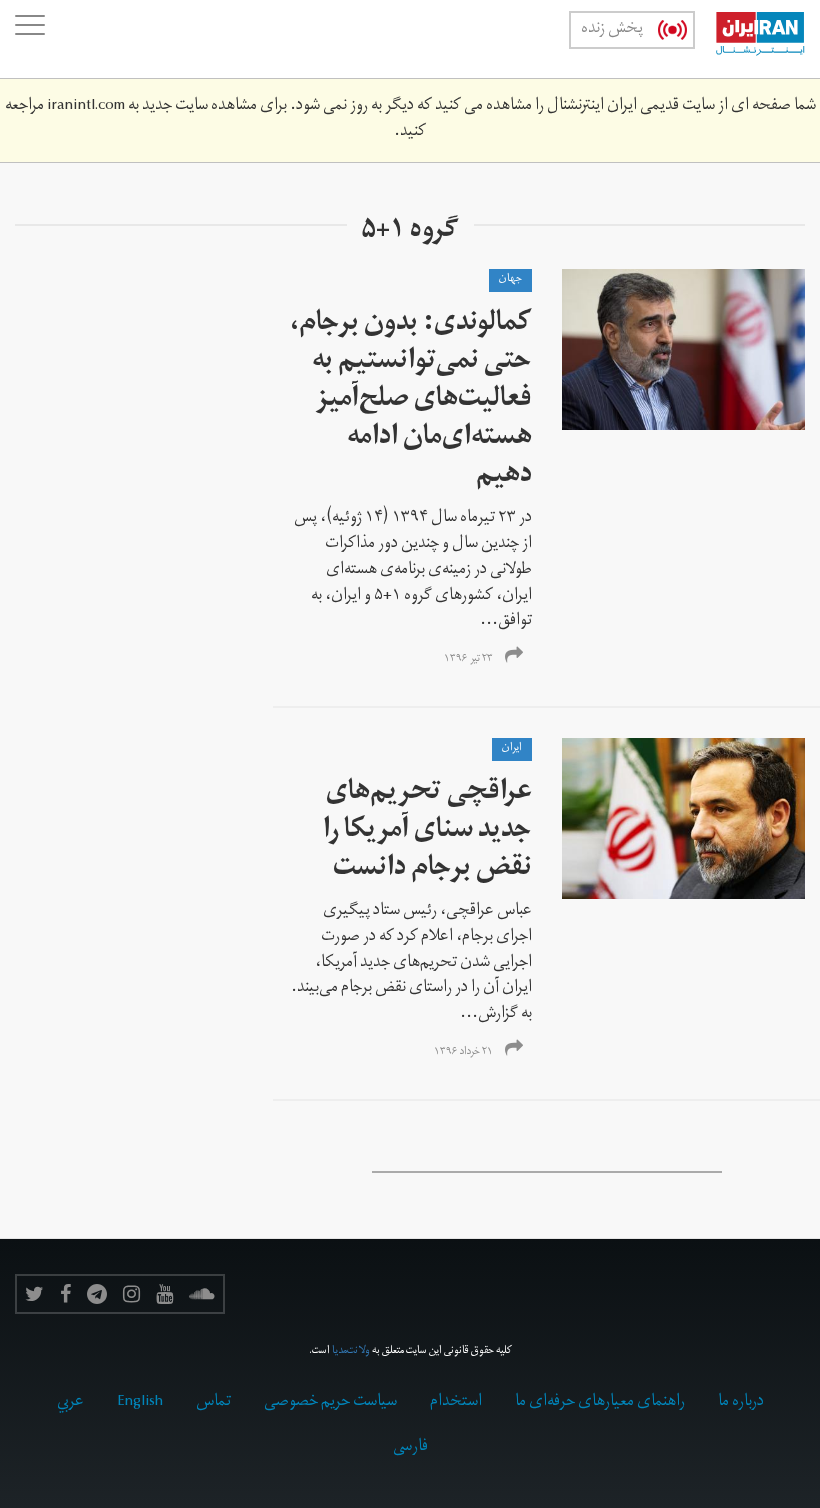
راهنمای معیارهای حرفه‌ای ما (600, 1403)
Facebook (65, 1294)
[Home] (750, 39)
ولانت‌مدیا (351, 1352)
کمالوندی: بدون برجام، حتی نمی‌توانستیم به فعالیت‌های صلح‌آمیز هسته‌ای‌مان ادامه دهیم (411, 401)
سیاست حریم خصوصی (330, 1403)
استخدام (456, 1403)
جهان (510, 280)
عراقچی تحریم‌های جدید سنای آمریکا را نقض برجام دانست (427, 832)
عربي (70, 1403)
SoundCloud (202, 1294)
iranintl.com (86, 107)
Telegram (97, 1294)
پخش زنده (612, 30)
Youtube (164, 1294)
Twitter (34, 1294)
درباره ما (741, 1403)
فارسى (410, 1448)
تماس (213, 1403)
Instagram (131, 1294)
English (140, 1403)
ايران (512, 749)
